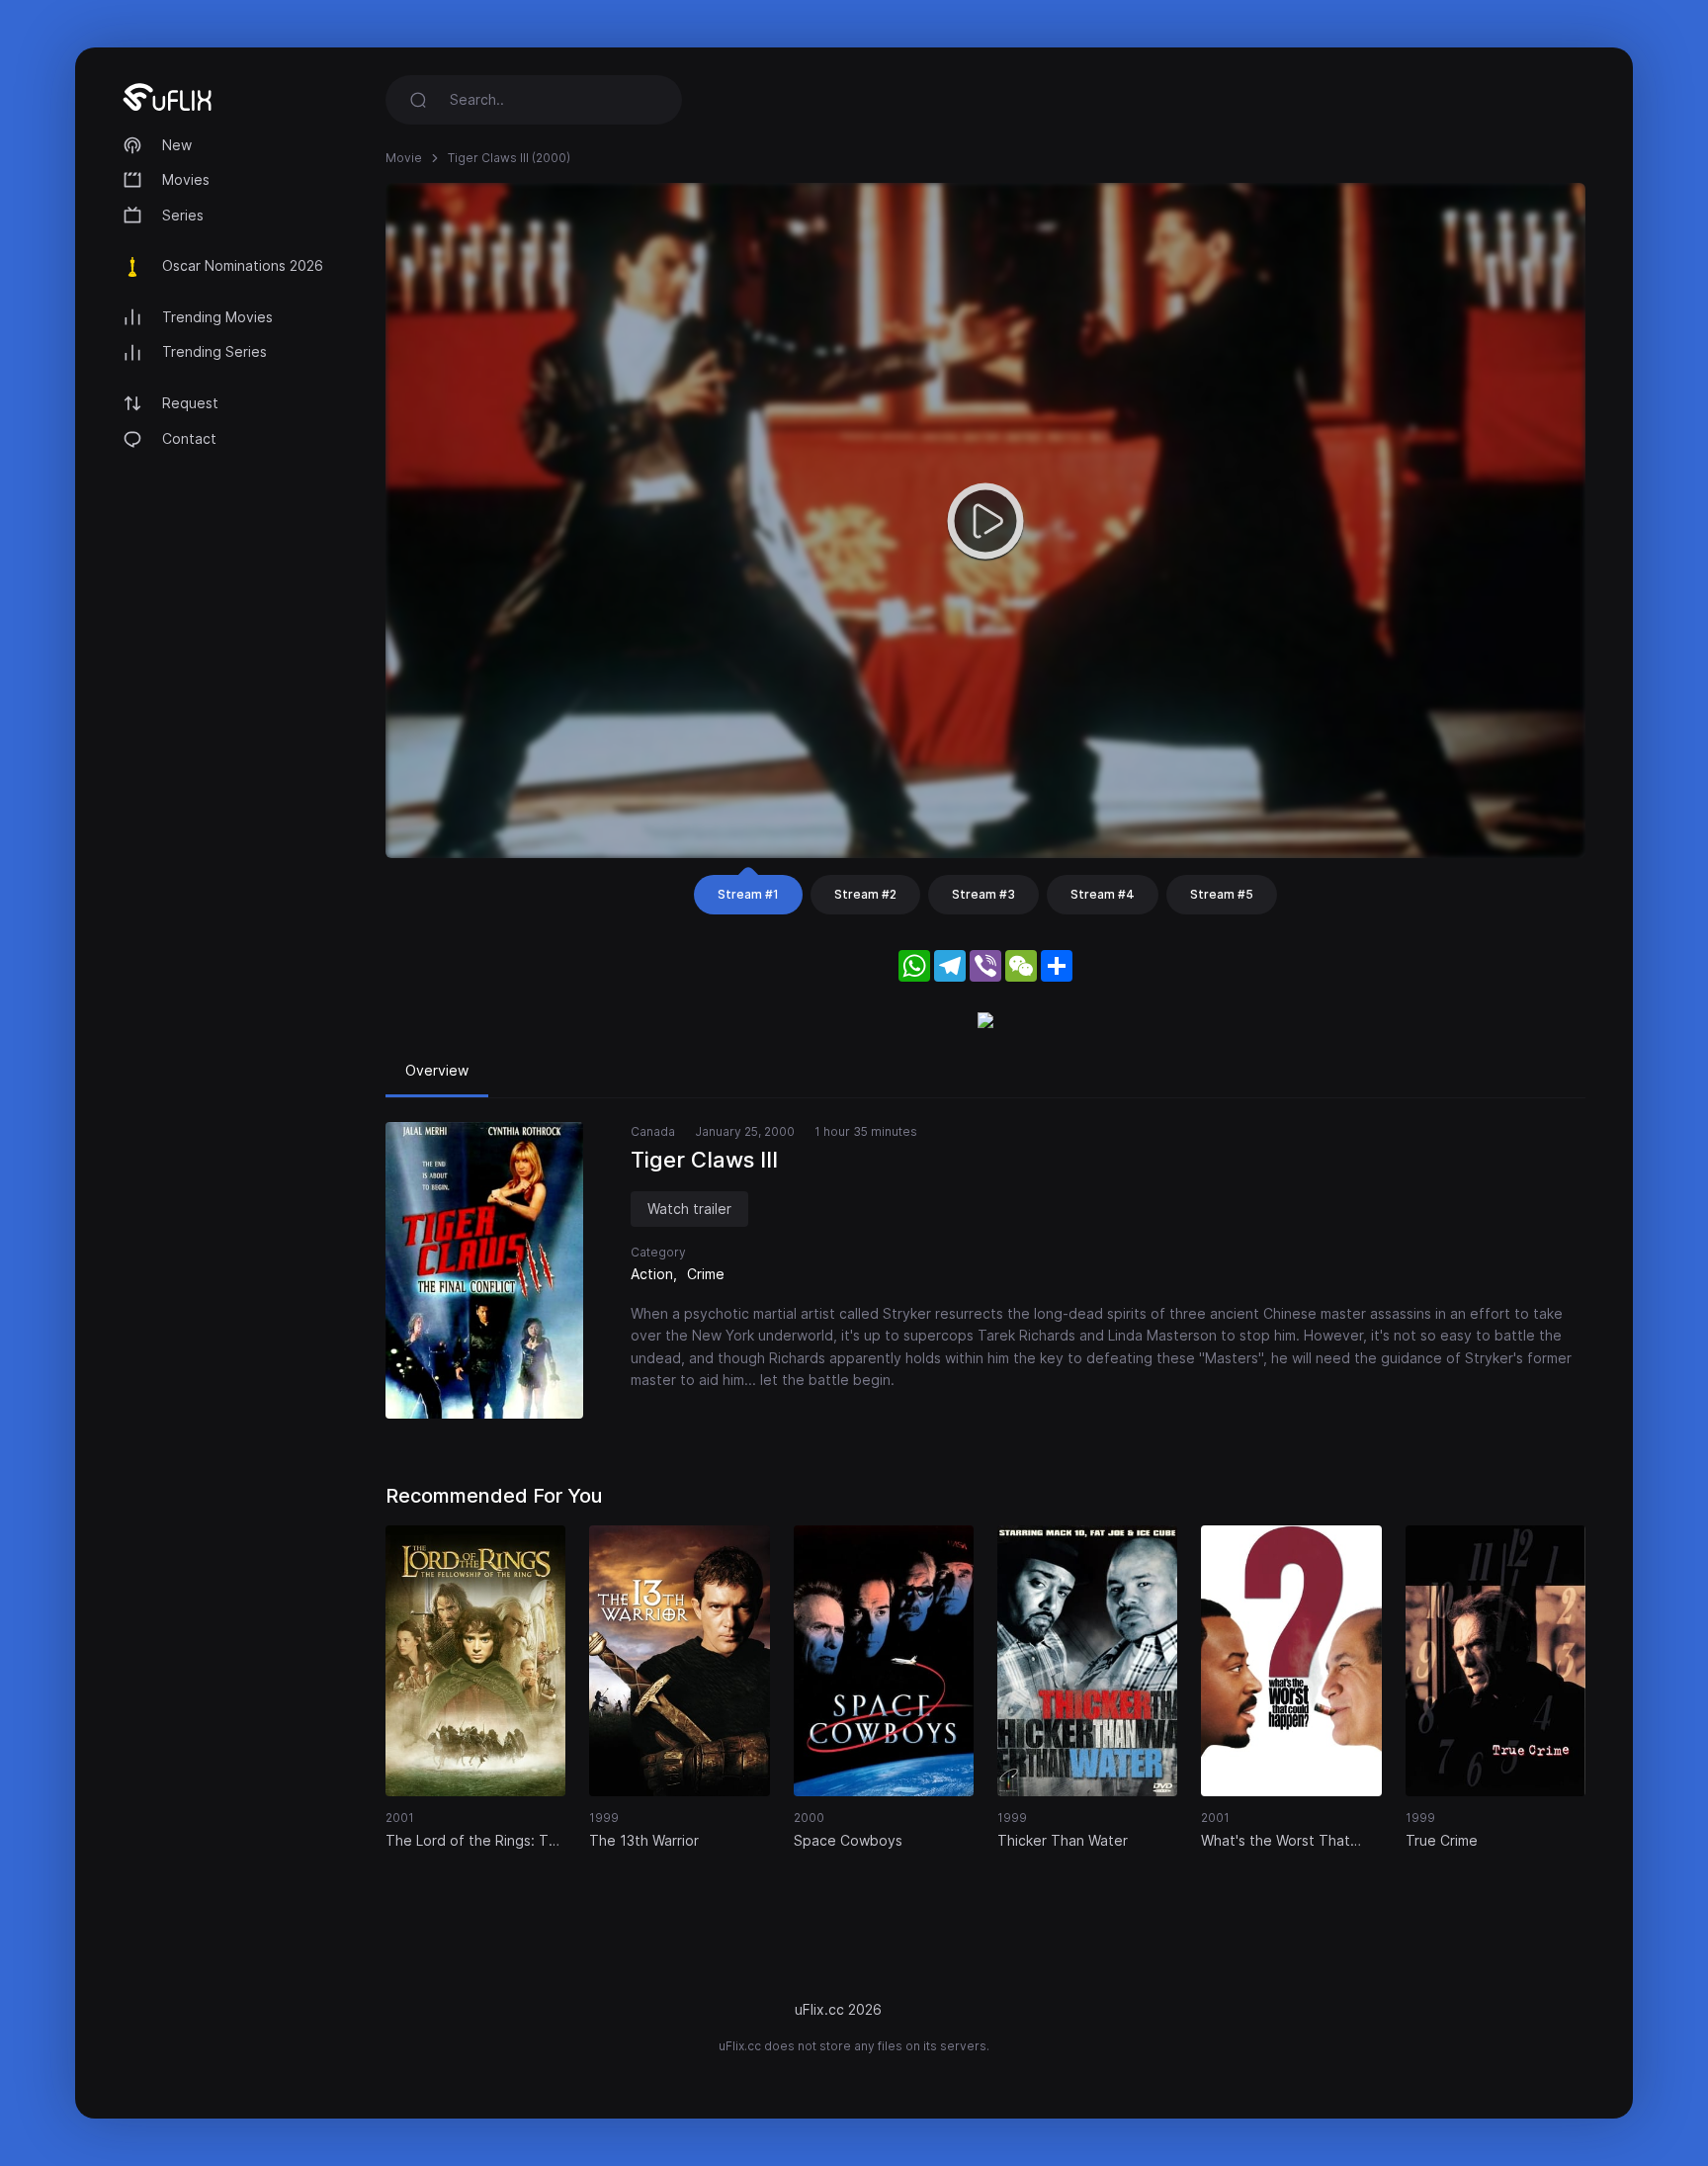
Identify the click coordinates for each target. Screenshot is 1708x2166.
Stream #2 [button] (865, 894)
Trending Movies (217, 317)
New (177, 145)
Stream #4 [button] (1103, 894)
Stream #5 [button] (1222, 894)
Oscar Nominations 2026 (243, 265)
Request (190, 403)
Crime (706, 1274)
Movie (404, 158)
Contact (189, 438)
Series (183, 215)
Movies (186, 179)
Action (652, 1274)
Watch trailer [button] (689, 1209)
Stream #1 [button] (748, 894)
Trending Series (214, 351)
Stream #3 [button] (983, 894)
